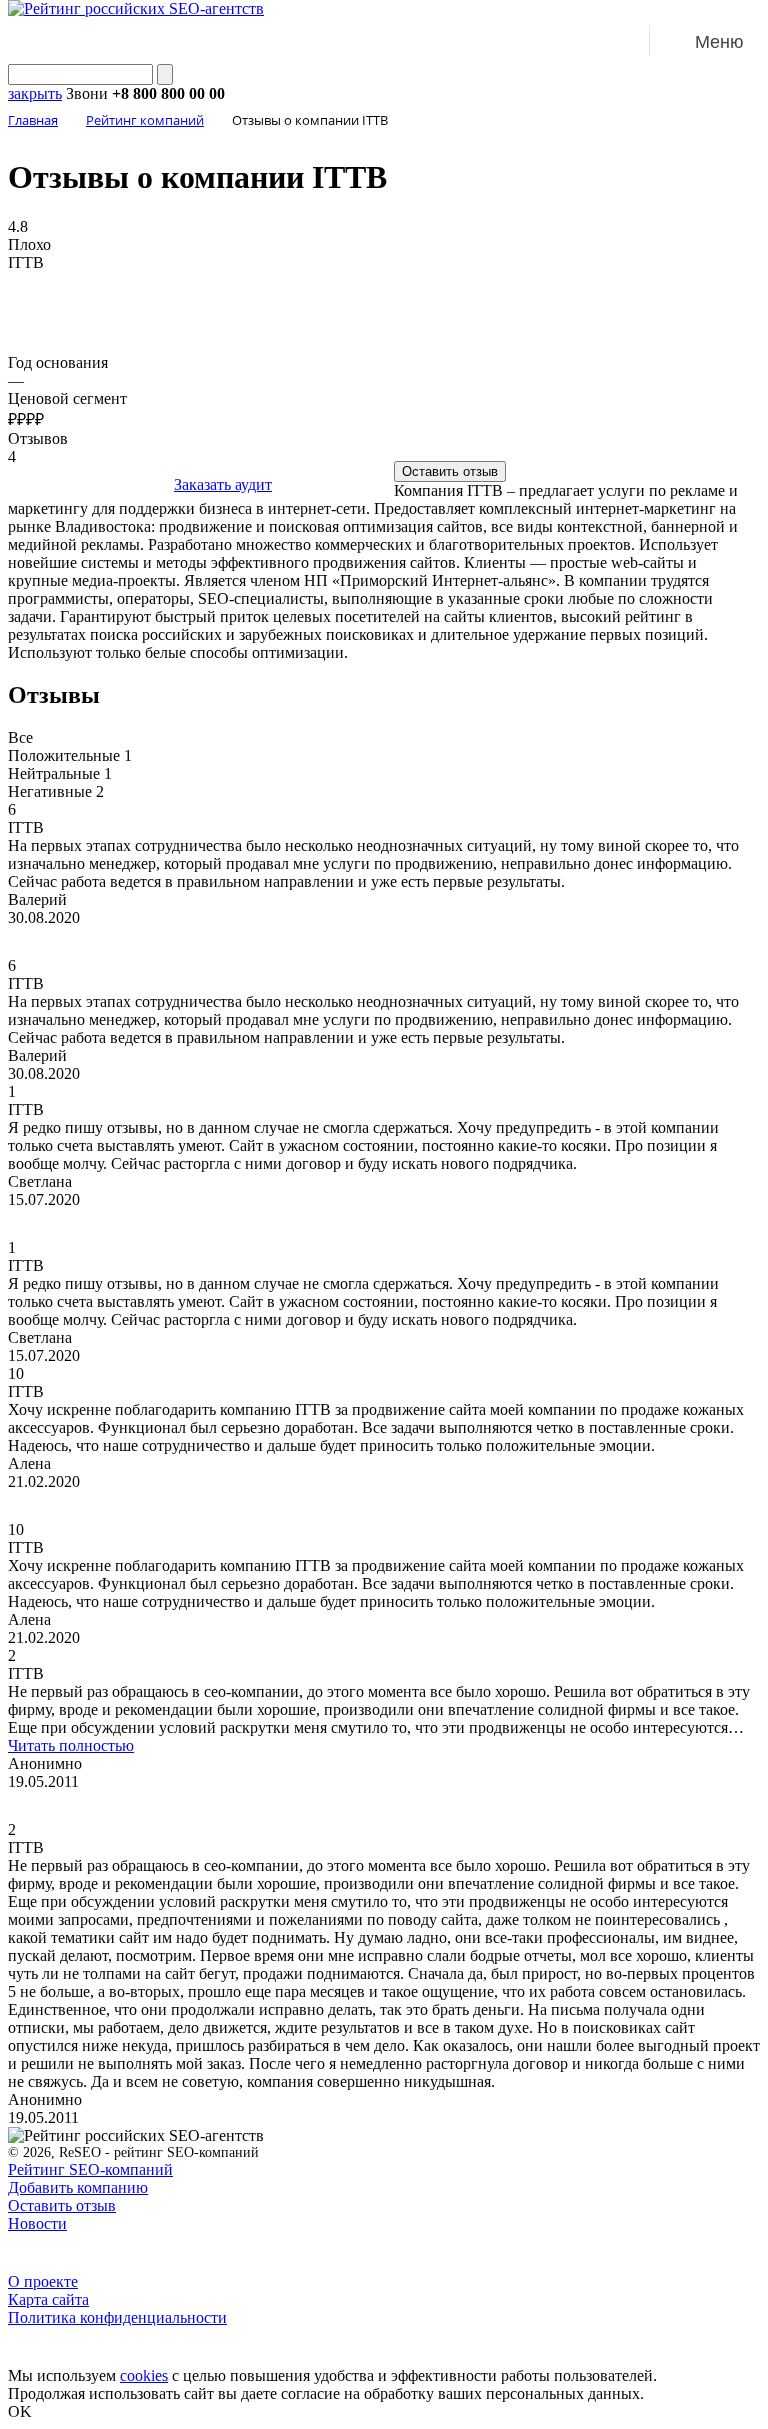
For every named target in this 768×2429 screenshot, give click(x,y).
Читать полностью (71, 1745)
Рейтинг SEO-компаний (90, 2169)
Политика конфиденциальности (117, 2317)
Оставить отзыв (450, 471)
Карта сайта (48, 2299)
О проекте (43, 2281)
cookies (144, 2375)
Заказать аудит (223, 484)
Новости (37, 2223)
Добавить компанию (78, 2187)
